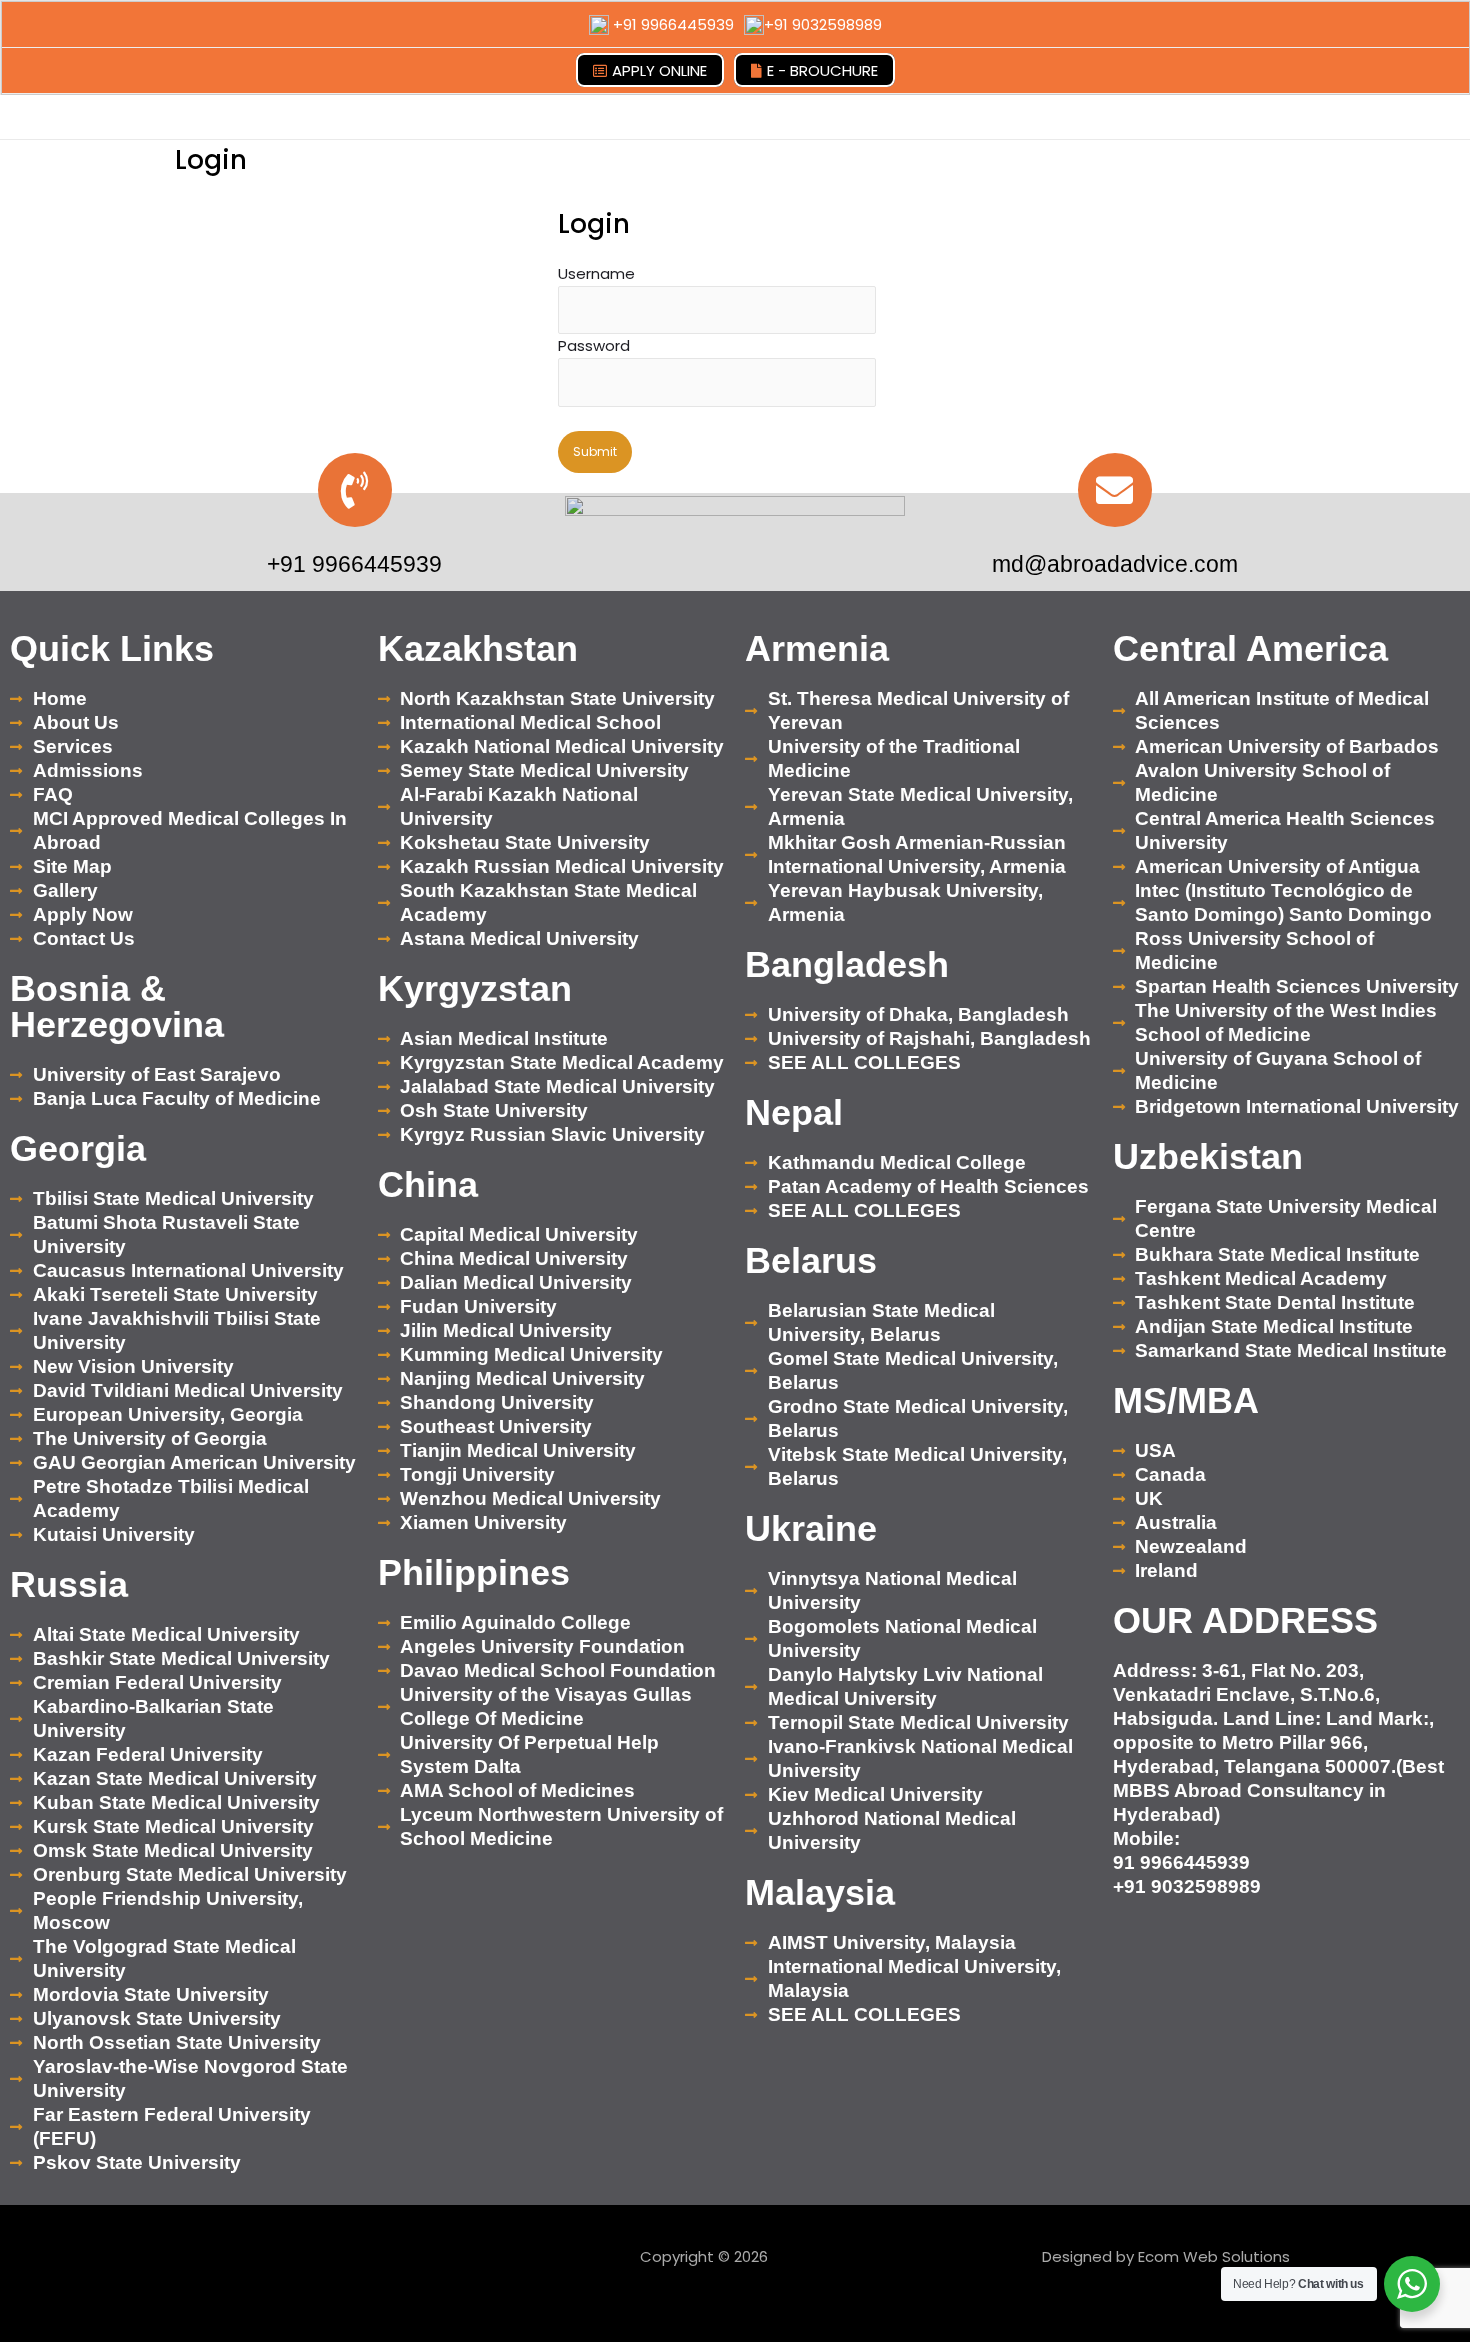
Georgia (78, 1148)
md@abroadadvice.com (1115, 564)
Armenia (817, 648)
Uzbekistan (1208, 1156)
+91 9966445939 (673, 24)
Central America (1250, 648)
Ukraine (811, 1528)
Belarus (811, 1260)
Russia (69, 1584)
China (428, 1184)
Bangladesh (847, 964)
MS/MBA (1186, 1400)
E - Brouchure (822, 70)
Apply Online (659, 70)
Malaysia (820, 1892)
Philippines (474, 1572)
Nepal (794, 1112)
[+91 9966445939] (355, 490)
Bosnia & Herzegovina (117, 1006)
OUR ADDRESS (1245, 1620)
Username (596, 273)
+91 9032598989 (823, 24)
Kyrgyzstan (475, 988)
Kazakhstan (478, 648)
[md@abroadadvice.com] (1115, 490)
